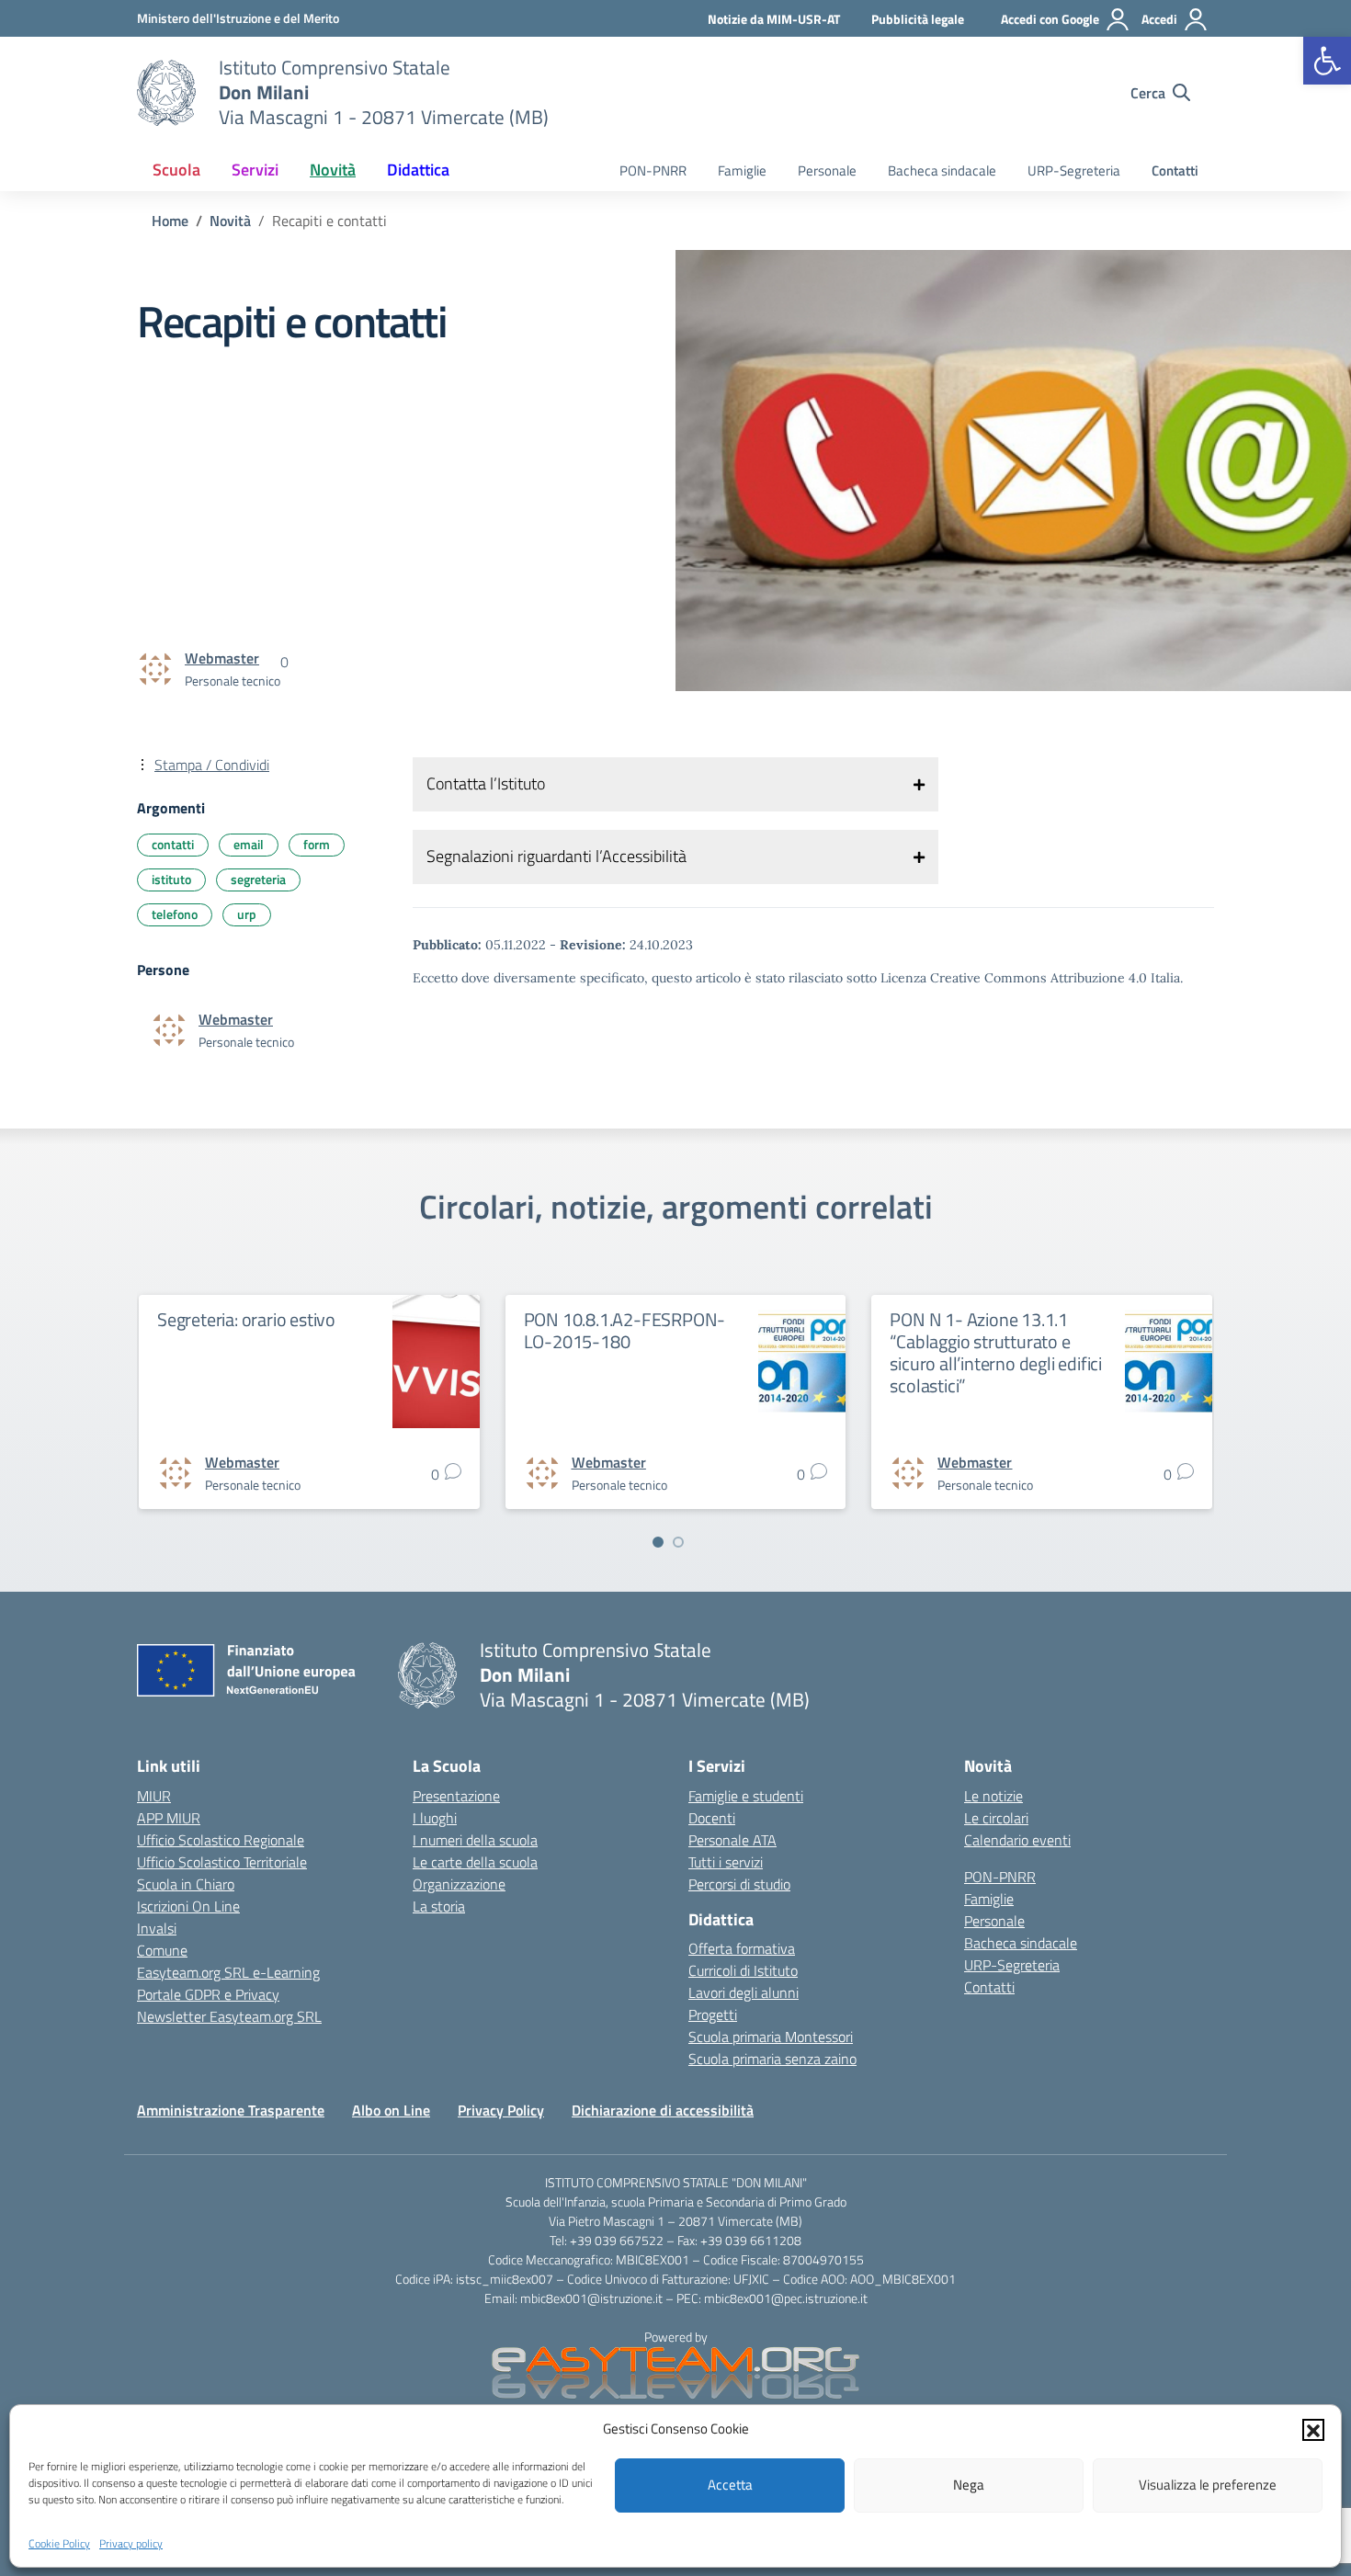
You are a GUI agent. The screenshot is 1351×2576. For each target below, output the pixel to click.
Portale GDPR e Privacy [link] (208, 1994)
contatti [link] (173, 844)
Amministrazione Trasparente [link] (231, 2110)
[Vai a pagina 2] (678, 1542)
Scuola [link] (176, 170)
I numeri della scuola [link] (475, 1840)
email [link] (249, 844)
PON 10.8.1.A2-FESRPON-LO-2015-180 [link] (625, 1330)
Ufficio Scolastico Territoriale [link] (222, 1862)
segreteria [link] (258, 879)
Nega (969, 2485)
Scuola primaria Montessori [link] (771, 2037)
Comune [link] (162, 1950)
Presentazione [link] (456, 1796)
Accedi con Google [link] (1050, 19)
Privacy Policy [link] (501, 2110)
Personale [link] (827, 170)
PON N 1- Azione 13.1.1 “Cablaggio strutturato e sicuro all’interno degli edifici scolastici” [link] (996, 1352)
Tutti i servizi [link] (726, 1862)
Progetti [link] (713, 2014)
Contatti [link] (1175, 170)
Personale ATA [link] (732, 1840)
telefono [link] (175, 914)
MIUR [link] (154, 1796)
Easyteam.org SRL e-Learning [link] (228, 1972)
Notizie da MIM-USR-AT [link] (774, 19)
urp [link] (247, 914)
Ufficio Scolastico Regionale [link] (221, 1840)
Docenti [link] (712, 1818)
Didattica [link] (418, 170)
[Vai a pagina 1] (658, 1542)
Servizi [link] (255, 170)
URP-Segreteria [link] (1074, 170)
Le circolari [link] (996, 1818)
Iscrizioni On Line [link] (188, 1906)
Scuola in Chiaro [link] (186, 1884)
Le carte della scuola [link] (475, 1862)
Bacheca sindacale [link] (942, 170)
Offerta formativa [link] (742, 1948)
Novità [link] (333, 170)
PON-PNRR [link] (653, 170)
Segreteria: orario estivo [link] (246, 1319)
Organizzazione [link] (459, 1884)
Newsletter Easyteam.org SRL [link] (229, 2016)
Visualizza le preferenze (1208, 2485)
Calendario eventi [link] (1017, 1840)
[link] (1327, 61)
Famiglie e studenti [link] (746, 1796)
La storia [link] (439, 1906)
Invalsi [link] (157, 1928)
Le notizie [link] (993, 1796)
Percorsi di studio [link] (739, 1884)
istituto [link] (171, 879)
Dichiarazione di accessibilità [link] (663, 2110)
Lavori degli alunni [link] (744, 1992)
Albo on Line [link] (391, 2110)
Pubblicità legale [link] (918, 19)
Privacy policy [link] (131, 2542)
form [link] (317, 844)
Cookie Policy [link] (59, 2542)
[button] (1313, 2429)
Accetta (730, 2485)
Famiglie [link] (742, 170)
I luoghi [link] (435, 1818)
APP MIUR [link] (169, 1818)
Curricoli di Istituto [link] (743, 1970)
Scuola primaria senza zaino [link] (772, 2059)
